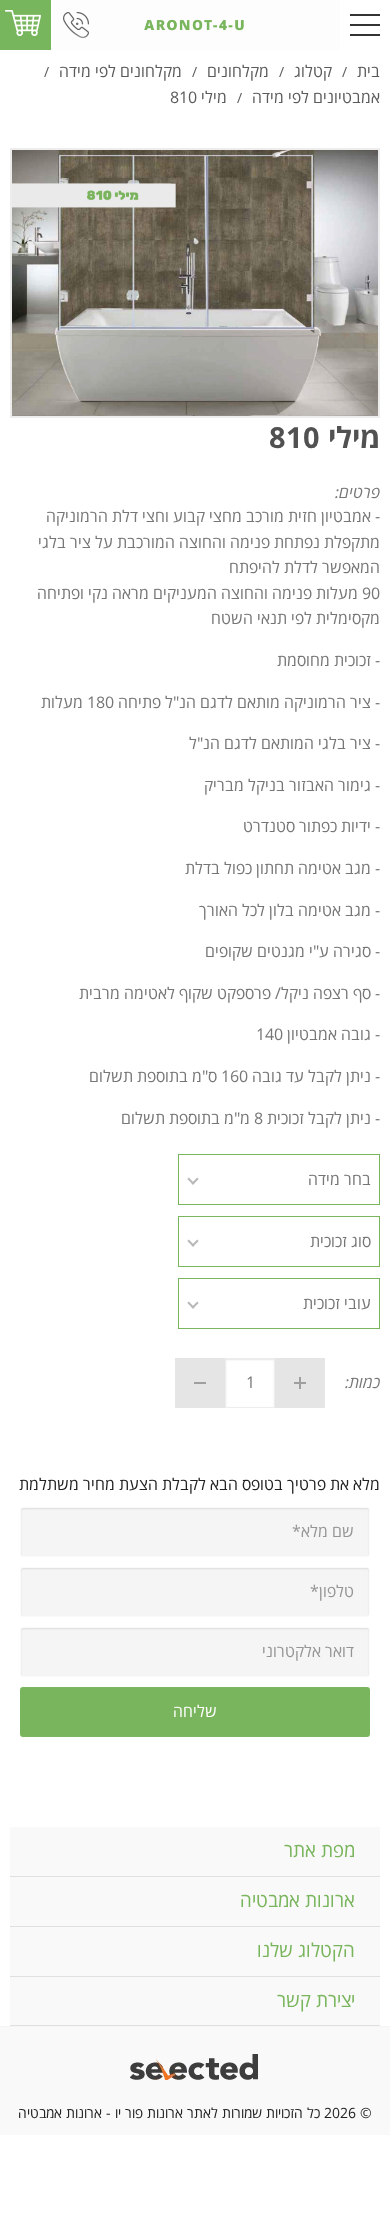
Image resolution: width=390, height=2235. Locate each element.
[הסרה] (200, 1383)
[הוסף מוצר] (300, 1383)
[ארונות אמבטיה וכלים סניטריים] (195, 25)
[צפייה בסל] (23, 24)
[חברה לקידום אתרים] (195, 2069)
